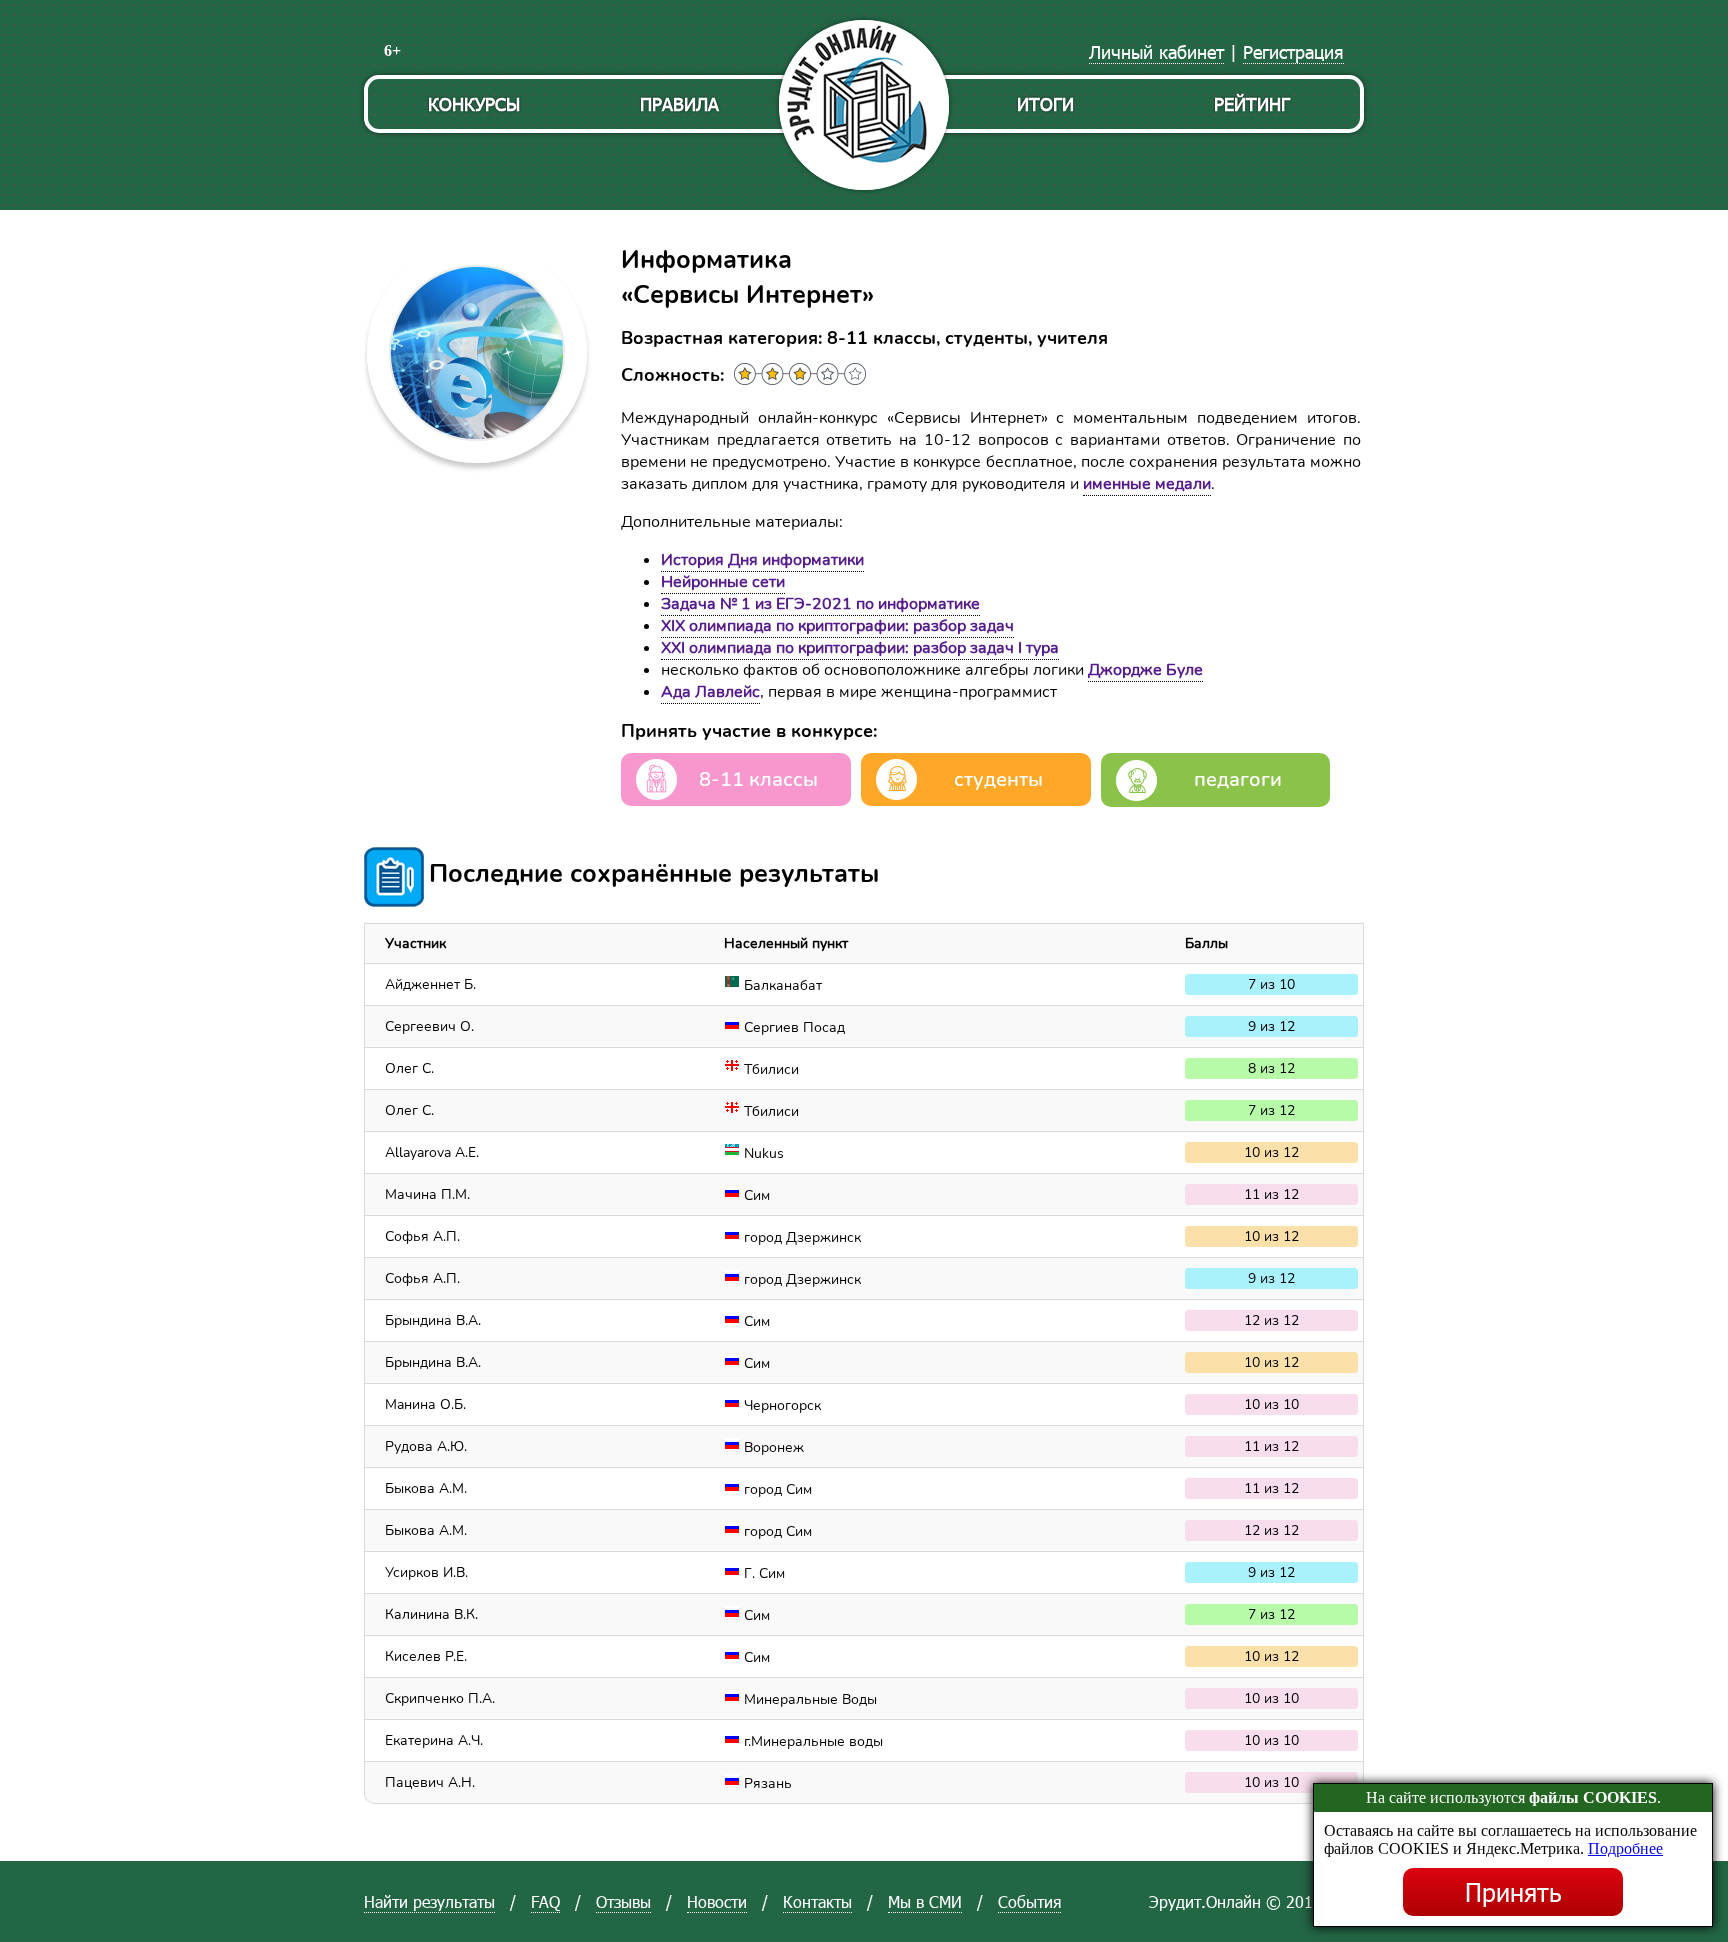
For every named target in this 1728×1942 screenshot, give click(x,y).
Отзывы (623, 1901)
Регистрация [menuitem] (1293, 51)
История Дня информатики (762, 560)
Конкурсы (474, 103)
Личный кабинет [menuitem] (1156, 51)
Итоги (1045, 103)
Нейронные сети (723, 582)
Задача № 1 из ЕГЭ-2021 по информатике (820, 604)
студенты (998, 779)
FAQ (545, 1901)
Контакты (817, 1901)
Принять (1513, 1892)
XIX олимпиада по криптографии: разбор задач (837, 626)
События (1029, 1901)
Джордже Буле (1145, 670)
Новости (717, 1901)
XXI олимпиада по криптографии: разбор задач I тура (860, 648)
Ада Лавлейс (710, 692)
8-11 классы (758, 779)
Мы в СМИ (925, 1901)
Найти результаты (429, 1901)
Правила (679, 103)
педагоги (1238, 779)
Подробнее (1625, 1848)
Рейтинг (1252, 103)
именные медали (1147, 484)
